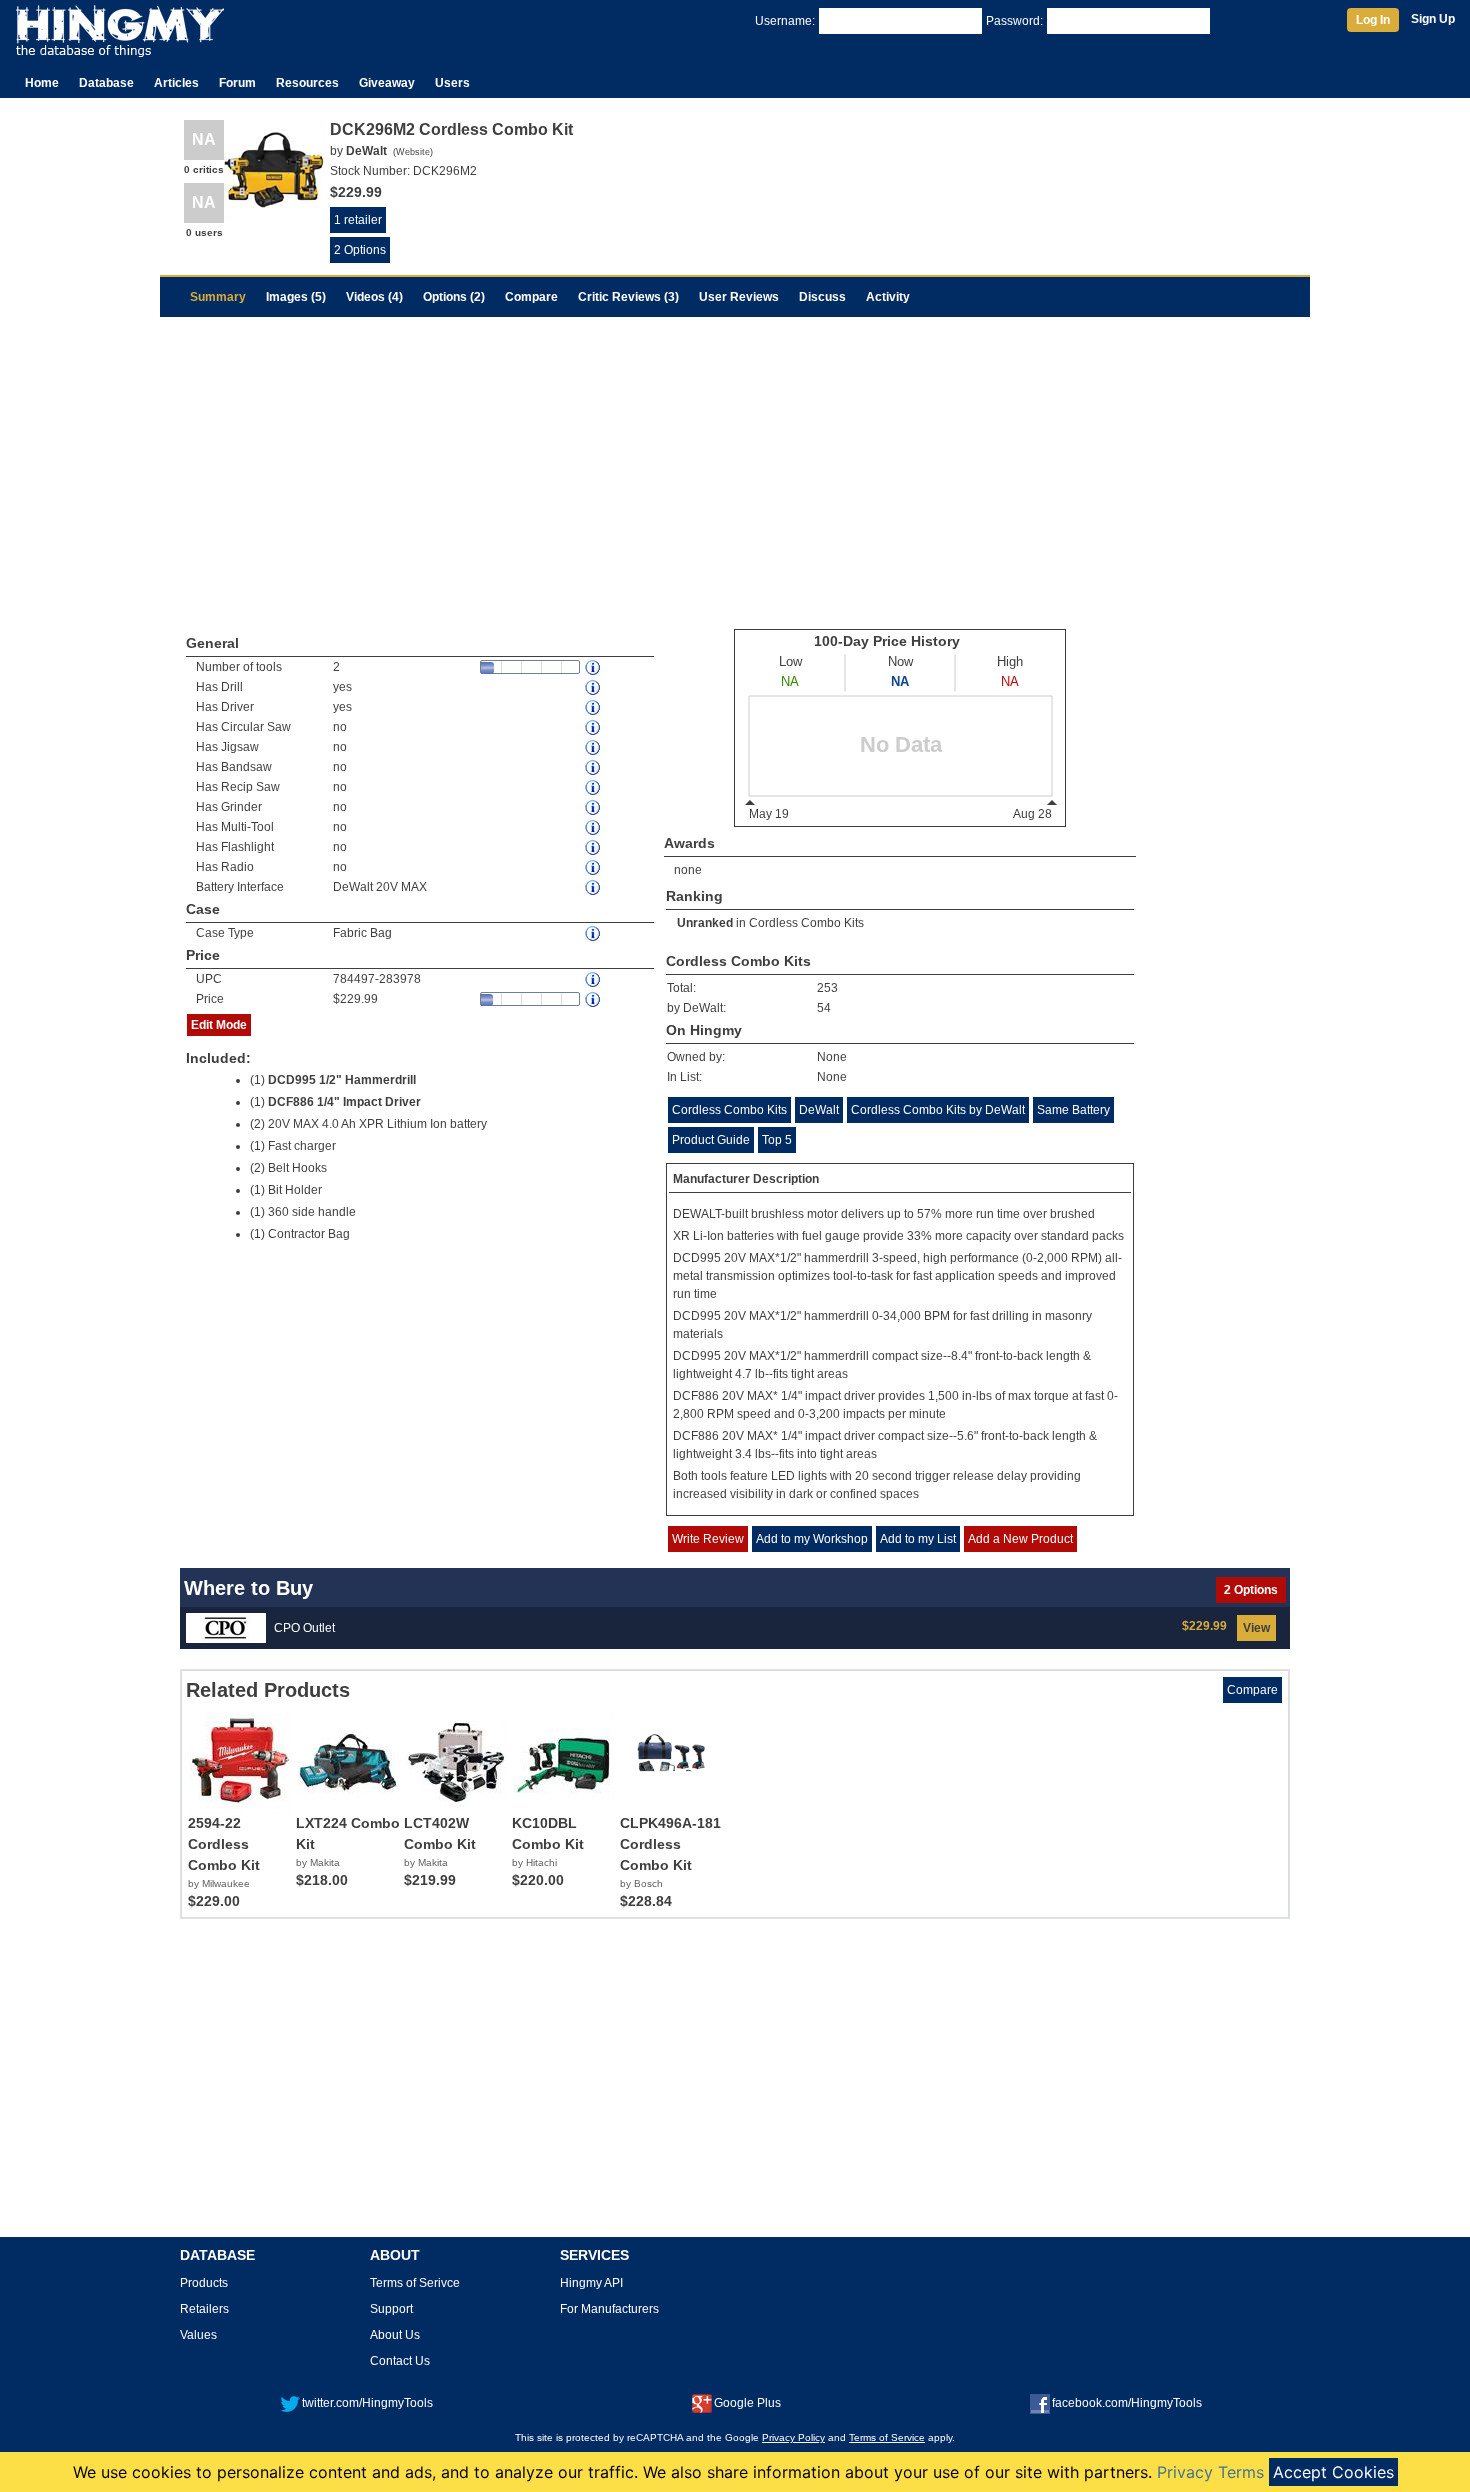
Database (106, 83)
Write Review (708, 1539)
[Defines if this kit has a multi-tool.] (594, 827)
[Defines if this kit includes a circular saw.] (594, 727)
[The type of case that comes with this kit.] (594, 933)
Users (452, 83)
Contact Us (400, 2361)
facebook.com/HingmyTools (1127, 2403)
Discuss (822, 297)
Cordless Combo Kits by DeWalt (938, 1110)
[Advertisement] (735, 467)
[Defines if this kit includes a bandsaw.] (594, 767)
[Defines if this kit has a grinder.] (594, 807)
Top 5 (777, 1140)
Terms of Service (887, 2437)
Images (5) (296, 297)
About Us (395, 2335)
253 (827, 988)
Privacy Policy (793, 2437)
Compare (531, 297)
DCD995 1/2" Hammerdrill (342, 1080)
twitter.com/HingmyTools (367, 2403)
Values (198, 2335)
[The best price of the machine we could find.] (594, 999)
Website (413, 152)
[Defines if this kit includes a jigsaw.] (594, 747)
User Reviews (739, 297)
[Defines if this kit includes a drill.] (594, 687)
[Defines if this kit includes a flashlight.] (594, 847)
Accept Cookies (1333, 2472)
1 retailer (358, 220)
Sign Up (1433, 19)
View (1256, 1628)
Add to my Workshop (812, 1539)
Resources (307, 83)
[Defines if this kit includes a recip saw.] (594, 787)
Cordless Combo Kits (806, 923)
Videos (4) (374, 297)
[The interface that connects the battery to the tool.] (594, 887)
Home (42, 83)
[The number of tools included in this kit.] (594, 667)
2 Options (360, 250)
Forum (237, 83)
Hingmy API (591, 2283)
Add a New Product (1020, 1539)
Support (391, 2309)
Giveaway (387, 83)
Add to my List (918, 1539)
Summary (218, 297)
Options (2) (454, 297)
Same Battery (1073, 1110)
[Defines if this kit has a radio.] (594, 867)
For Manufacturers (609, 2309)
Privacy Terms (1210, 2472)
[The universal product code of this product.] (594, 979)
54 (824, 1008)
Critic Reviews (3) (628, 297)
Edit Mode (219, 1025)
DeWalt (819, 1110)
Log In (1373, 20)
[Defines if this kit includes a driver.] (594, 707)
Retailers (204, 2309)
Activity (888, 297)
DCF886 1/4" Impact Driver (344, 1102)
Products (204, 2283)
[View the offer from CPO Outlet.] (226, 1627)
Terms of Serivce (415, 2283)
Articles (176, 83)
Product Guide (711, 1140)
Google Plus (747, 2403)
